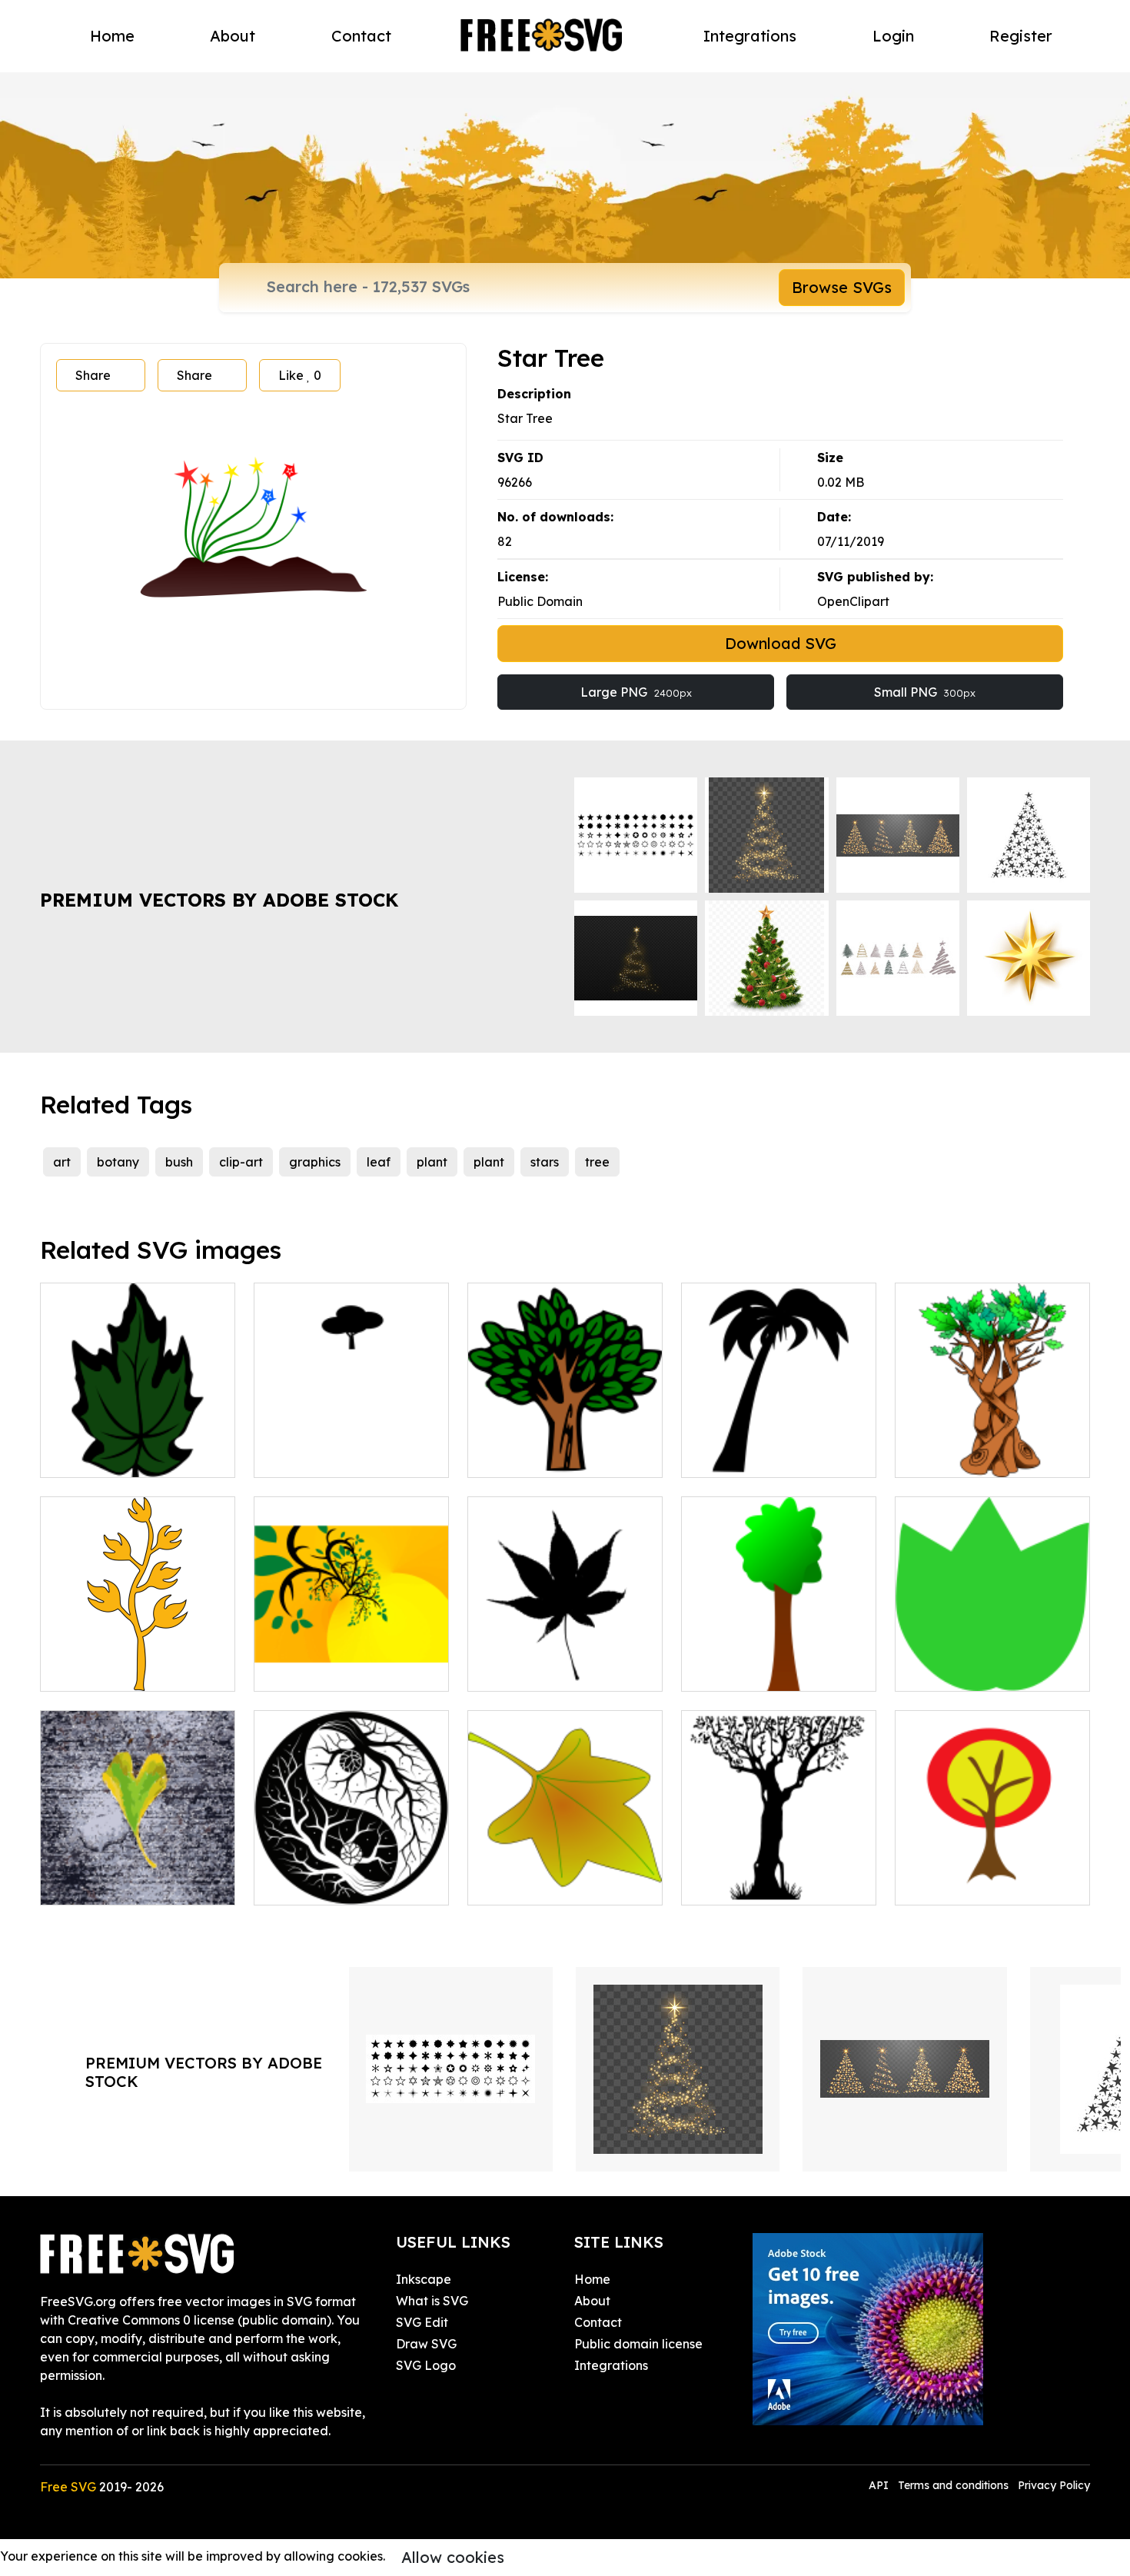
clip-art (241, 1162)
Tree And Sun (310, 1670)
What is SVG (432, 2301)
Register (1021, 36)
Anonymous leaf (532, 1884)
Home (112, 36)
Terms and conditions (953, 2485)
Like (300, 375)
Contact (361, 36)
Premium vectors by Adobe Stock (219, 900)
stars (545, 1162)
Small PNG (925, 692)
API (880, 2485)
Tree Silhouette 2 (748, 1884)
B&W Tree (300, 1456)
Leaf (71, 1456)
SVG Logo (426, 2365)
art (62, 1162)
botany (118, 1162)
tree (597, 1162)
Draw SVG (426, 2344)
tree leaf (937, 1670)
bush (179, 1162)
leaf (379, 1162)
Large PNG (636, 692)
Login (893, 36)
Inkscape (424, 2279)
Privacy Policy (1054, 2485)
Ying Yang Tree (316, 1884)
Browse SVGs (842, 287)
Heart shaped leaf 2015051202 (138, 1875)
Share (93, 375)
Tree (711, 1670)
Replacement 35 (960, 1884)
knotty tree (944, 1456)
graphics (315, 1162)
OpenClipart (853, 601)
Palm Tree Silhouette (760, 1456)
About (233, 36)
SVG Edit (422, 2322)
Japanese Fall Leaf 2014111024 (565, 1661)
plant (432, 1162)
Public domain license (638, 2344)
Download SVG (781, 643)
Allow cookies (453, 2557)
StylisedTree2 (97, 1670)
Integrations (750, 36)
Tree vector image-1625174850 (565, 1447)
